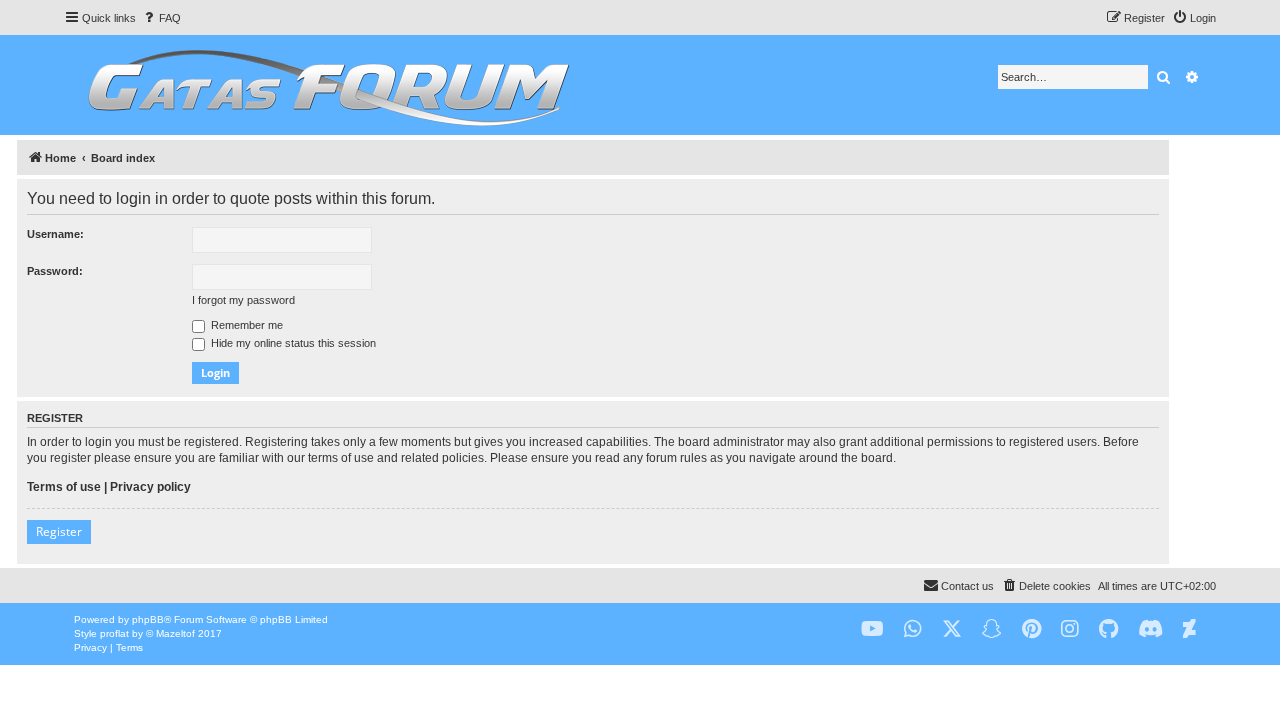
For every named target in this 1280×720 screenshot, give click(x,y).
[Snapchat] (992, 629)
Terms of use (64, 487)
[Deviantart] (1189, 629)
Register (59, 531)
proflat (114, 633)
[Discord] (1150, 629)
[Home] (325, 85)
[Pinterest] (1031, 629)
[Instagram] (1070, 629)
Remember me (245, 325)
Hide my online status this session (292, 343)
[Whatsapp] (913, 629)
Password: (55, 271)
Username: (55, 234)
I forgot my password (243, 300)
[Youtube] (872, 629)
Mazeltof (175, 633)
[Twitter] (952, 629)
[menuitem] (161, 18)
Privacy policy (150, 487)
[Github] (1108, 629)
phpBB (148, 619)
